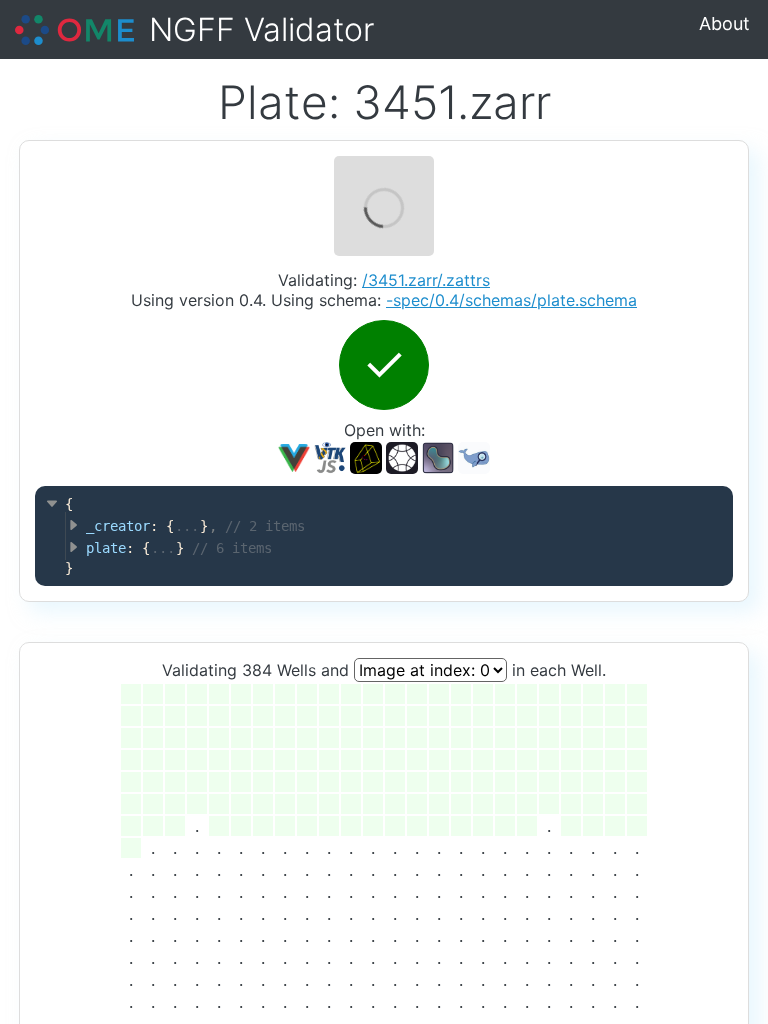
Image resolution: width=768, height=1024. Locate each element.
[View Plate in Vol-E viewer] (401, 456)
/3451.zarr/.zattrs (426, 280)
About (724, 23)
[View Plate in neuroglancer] (366, 456)
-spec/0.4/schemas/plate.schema (511, 300)
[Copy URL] (438, 458)
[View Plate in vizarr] (294, 456)
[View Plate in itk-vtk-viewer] (330, 456)
